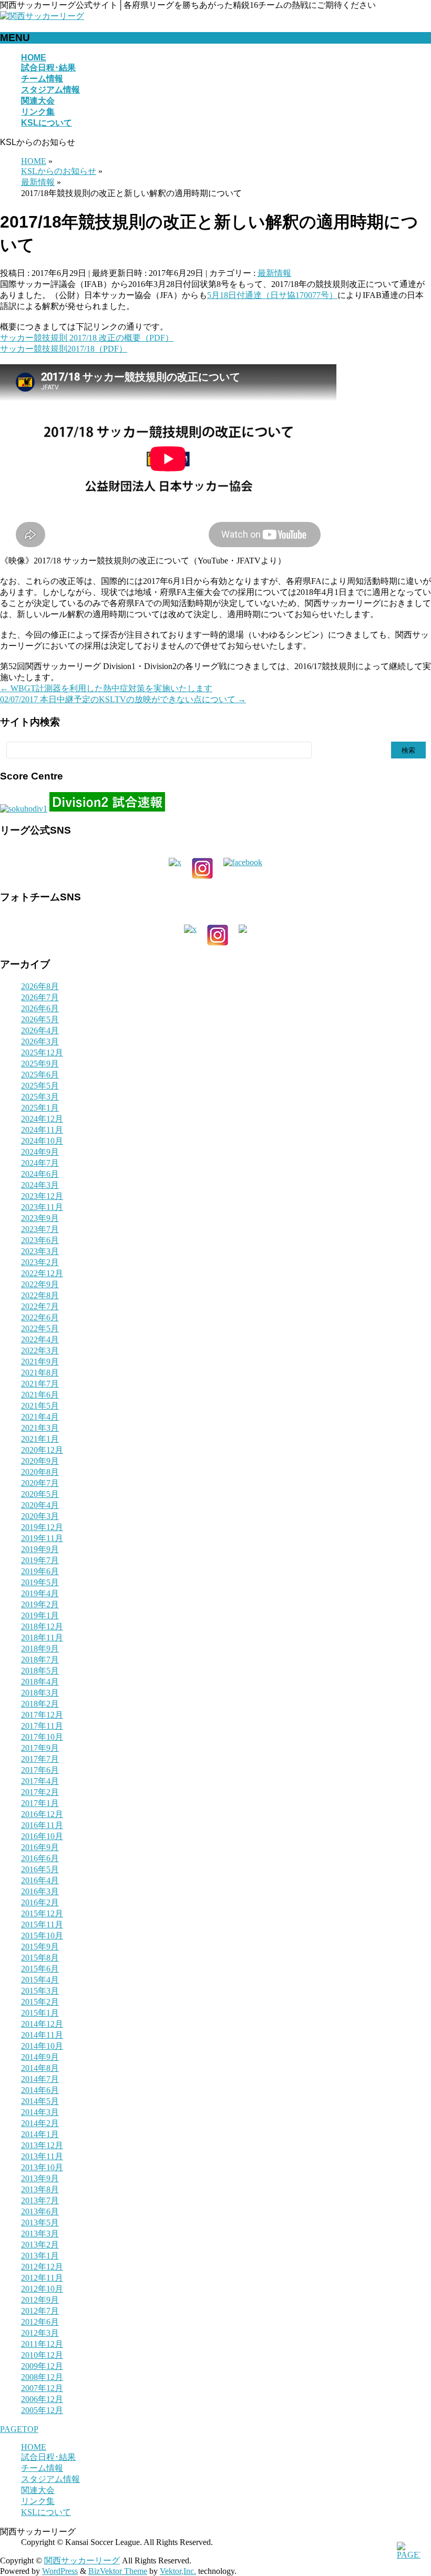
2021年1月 (40, 1439)
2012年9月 (40, 2300)
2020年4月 (40, 1505)
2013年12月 (42, 2145)
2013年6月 (40, 2211)
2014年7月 (40, 2079)
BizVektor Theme (118, 2571)
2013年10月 (42, 2167)
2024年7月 (40, 1163)
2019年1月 (40, 1615)
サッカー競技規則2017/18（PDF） (64, 349)
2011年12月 (42, 2344)
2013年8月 (40, 2189)
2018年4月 (40, 1682)
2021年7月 (40, 1384)
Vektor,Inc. (178, 2571)
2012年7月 (40, 2311)
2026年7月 (40, 997)
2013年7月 (40, 2200)
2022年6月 (40, 1317)
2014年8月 (40, 2068)
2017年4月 (40, 1781)
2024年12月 (42, 1119)
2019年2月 (40, 1604)
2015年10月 (42, 1936)
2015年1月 (40, 2013)
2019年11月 (42, 1538)
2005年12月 (42, 2410)
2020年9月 (40, 1461)
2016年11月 (42, 1825)
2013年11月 (42, 2156)
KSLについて (46, 2512)
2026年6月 (40, 1008)
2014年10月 (42, 2046)
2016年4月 (40, 1880)
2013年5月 (40, 2223)
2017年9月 (40, 1748)
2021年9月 (40, 1362)
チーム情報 (42, 2468)
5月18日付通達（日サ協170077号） (272, 295)
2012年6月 (40, 2322)
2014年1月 (40, 2134)
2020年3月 (40, 1516)
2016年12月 (42, 1814)
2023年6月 (40, 1240)
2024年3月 (40, 1185)
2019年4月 (40, 1593)
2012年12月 (42, 2267)
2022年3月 (40, 1351)
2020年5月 (40, 1494)
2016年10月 (42, 1836)
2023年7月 (40, 1229)
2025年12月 (42, 1053)
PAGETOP (19, 2429)
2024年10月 (42, 1141)
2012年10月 (42, 2289)
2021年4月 (40, 1417)
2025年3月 (40, 1097)
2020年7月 (40, 1483)
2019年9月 (40, 1549)
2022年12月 (42, 1273)
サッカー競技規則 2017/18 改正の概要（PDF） (87, 338)
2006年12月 (42, 2399)
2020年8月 (40, 1472)
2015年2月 (40, 2002)
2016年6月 (40, 1858)
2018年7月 (40, 1660)
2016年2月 (40, 1902)
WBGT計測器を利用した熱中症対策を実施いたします (106, 688)
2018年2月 (40, 1704)
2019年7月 (40, 1560)
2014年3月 (40, 2112)
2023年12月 (42, 1196)
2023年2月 (40, 1262)
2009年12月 (42, 2366)
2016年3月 (40, 1891)
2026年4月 (40, 1030)
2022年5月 (40, 1328)
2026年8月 (40, 986)
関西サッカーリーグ (82, 2560)
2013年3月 (40, 2234)
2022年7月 (40, 1306)
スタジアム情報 (50, 2479)
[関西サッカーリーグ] (42, 16)
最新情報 (274, 273)
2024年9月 (40, 1152)
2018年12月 (42, 1626)
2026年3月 (40, 1041)
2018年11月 (42, 1638)
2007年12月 (42, 2388)
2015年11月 (42, 1925)
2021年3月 (40, 1428)
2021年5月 (40, 1406)
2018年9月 (40, 1649)
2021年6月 (40, 1395)
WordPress (60, 2571)
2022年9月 (40, 1284)
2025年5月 (40, 1086)
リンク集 (38, 2501)
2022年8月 (40, 1295)
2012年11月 (42, 2278)
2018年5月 (40, 1671)
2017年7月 (40, 1759)
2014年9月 (40, 2057)
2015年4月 (40, 1980)
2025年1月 (40, 1108)
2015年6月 (40, 1969)
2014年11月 (42, 2035)
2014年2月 (40, 2123)
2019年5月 (40, 1582)
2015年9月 (40, 1947)
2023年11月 (42, 1207)
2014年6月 (40, 2090)
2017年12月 (42, 1715)
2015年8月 (40, 1958)
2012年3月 (40, 2333)
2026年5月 (40, 1019)
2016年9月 (40, 1847)
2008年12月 (42, 2377)
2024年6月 (40, 1174)
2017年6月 (40, 1770)
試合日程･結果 (48, 2457)
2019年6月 (40, 1571)
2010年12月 (42, 2355)
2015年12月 (42, 1913)
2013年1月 (40, 2256)
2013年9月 (40, 2178)
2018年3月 (40, 1693)
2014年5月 (40, 2101)
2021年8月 (40, 1373)
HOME (34, 2447)
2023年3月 (40, 1251)
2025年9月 (40, 1064)
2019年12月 (42, 1527)
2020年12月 (42, 1450)
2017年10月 (42, 1737)
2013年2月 (40, 2245)
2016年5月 (40, 1869)
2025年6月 (40, 1075)
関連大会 (38, 2490)
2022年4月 (40, 1340)
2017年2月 (40, 1792)
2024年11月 (42, 1130)
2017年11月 (42, 1726)
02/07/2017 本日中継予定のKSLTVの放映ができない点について (123, 699)
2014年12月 (42, 2024)
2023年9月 (40, 1218)
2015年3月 (40, 1991)
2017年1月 (40, 1803)
